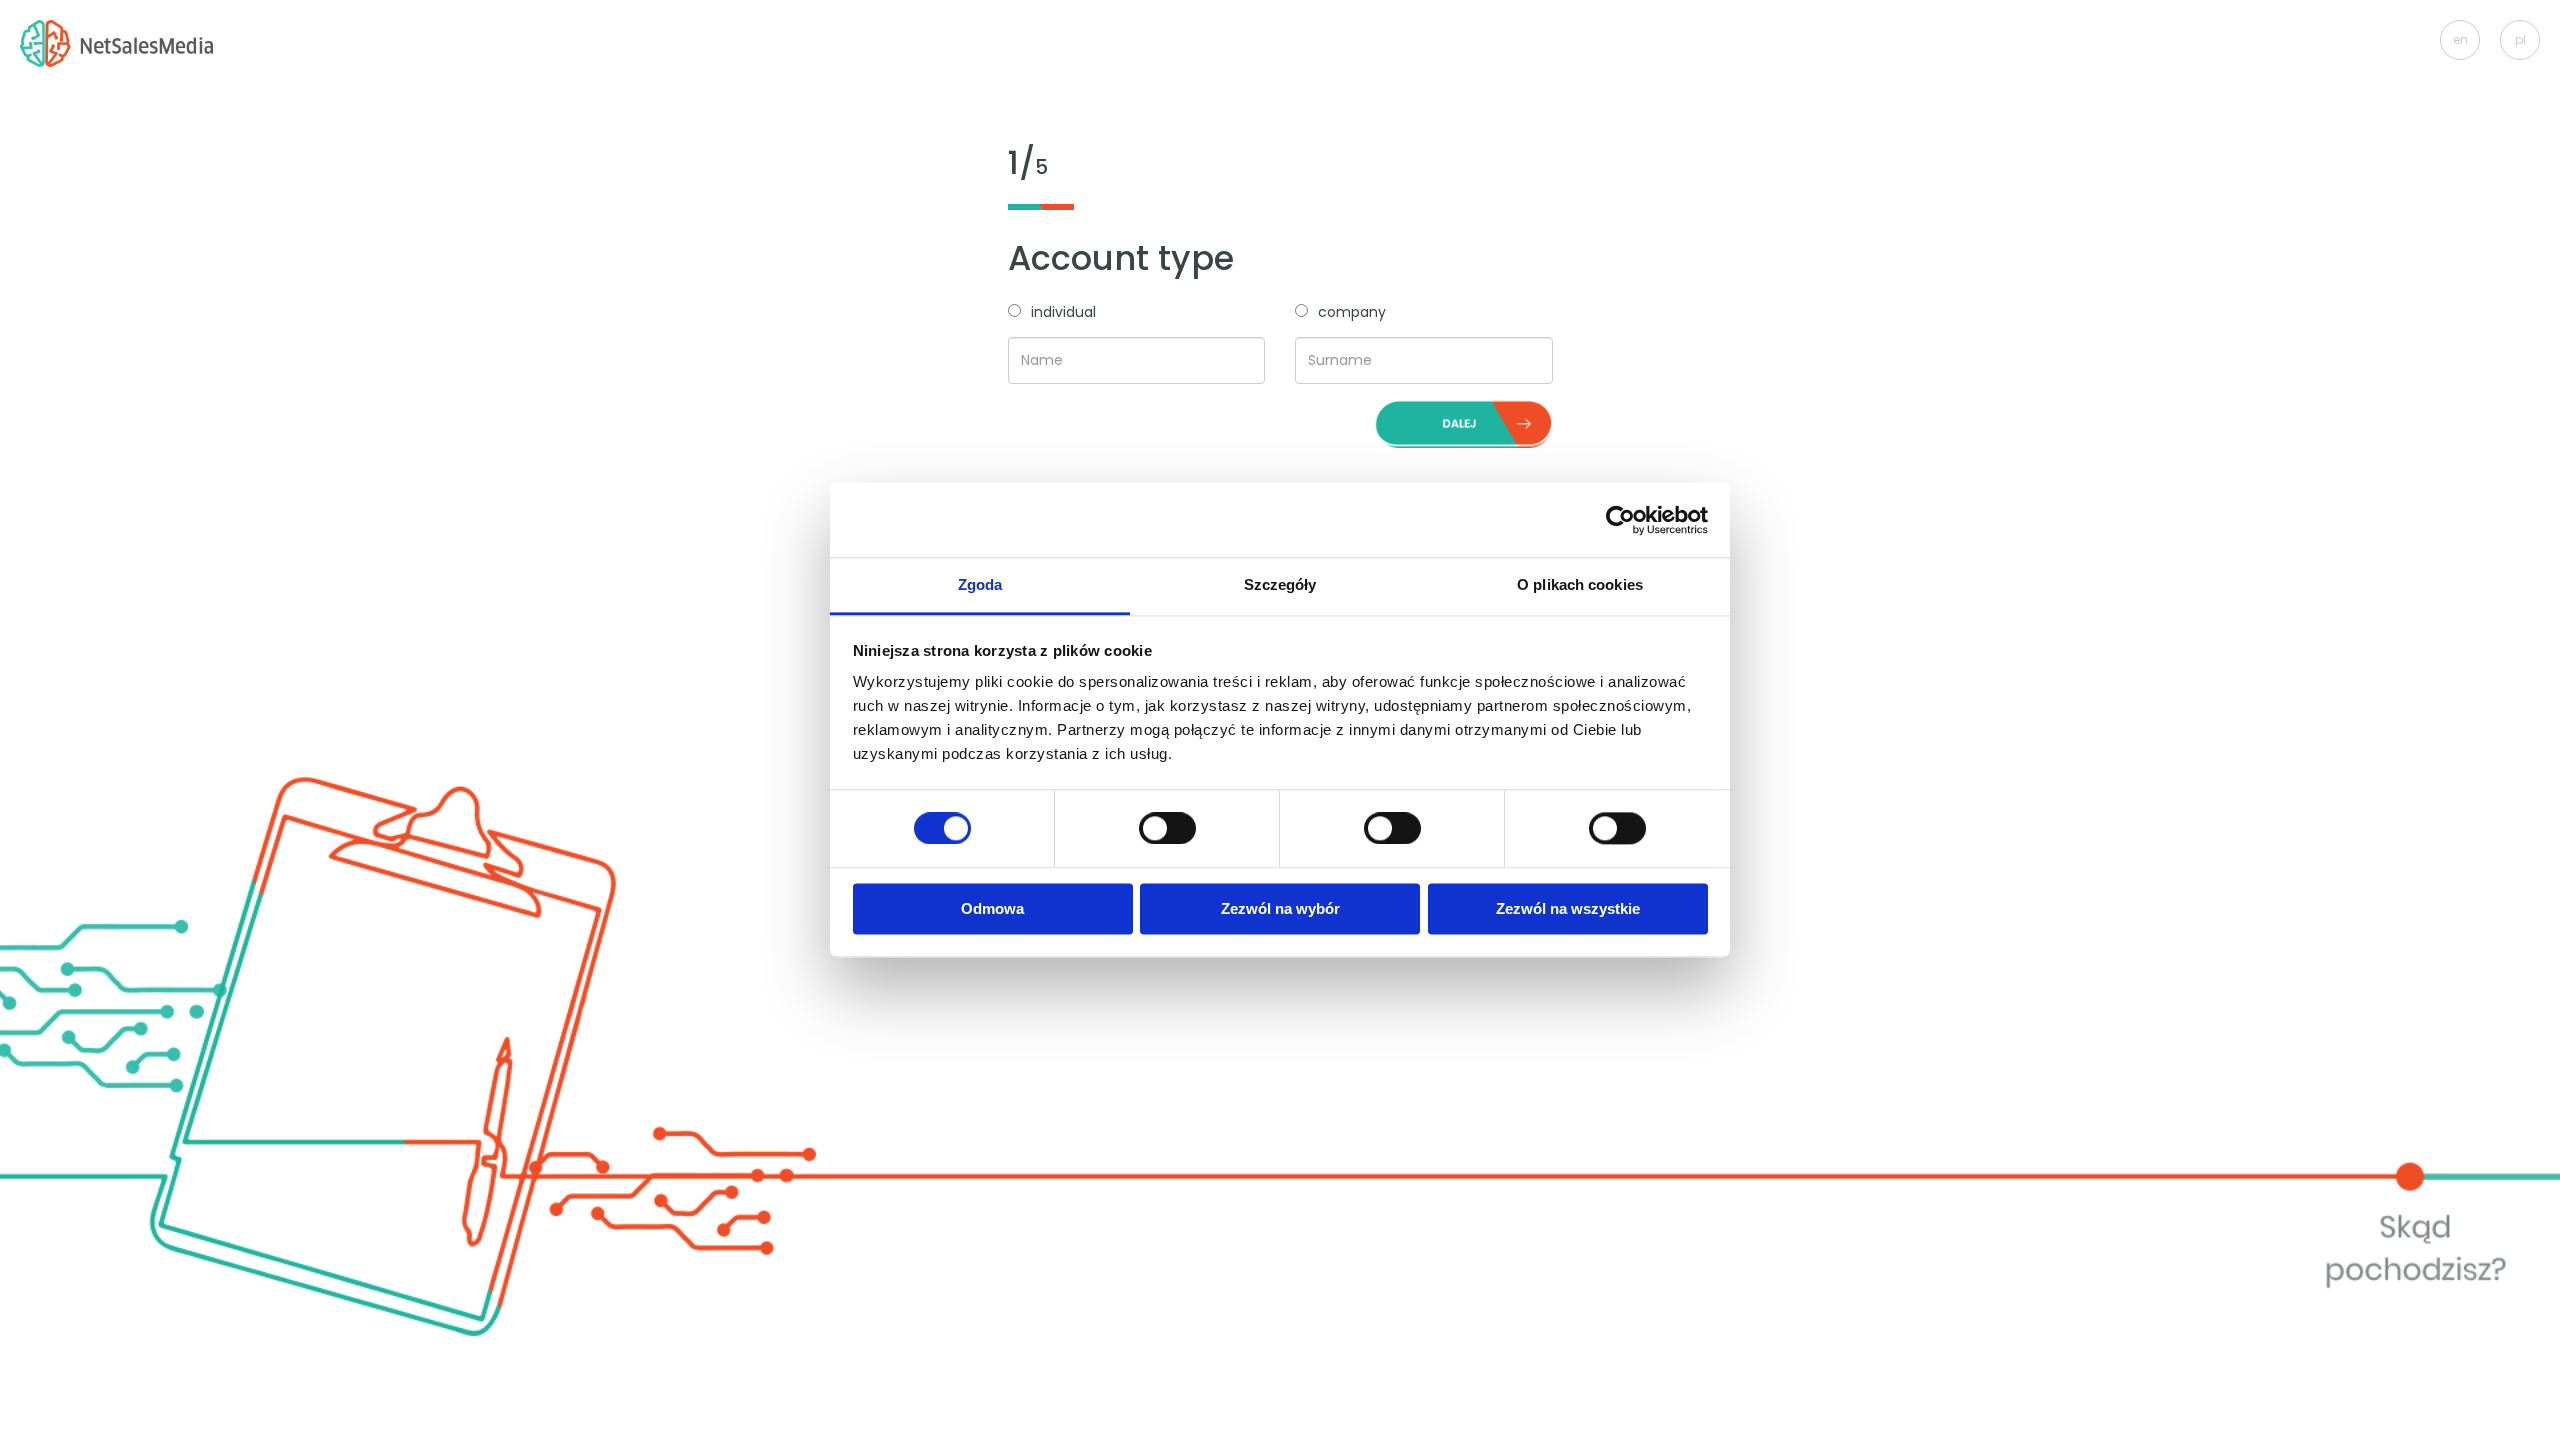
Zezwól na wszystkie (1568, 908)
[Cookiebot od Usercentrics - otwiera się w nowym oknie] (1620, 520)
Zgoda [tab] (980, 584)
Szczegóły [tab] (1280, 584)
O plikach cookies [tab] (1580, 584)
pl (2520, 39)
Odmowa (992, 908)
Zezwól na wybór (1280, 908)
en (2460, 39)
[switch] (1167, 828)
